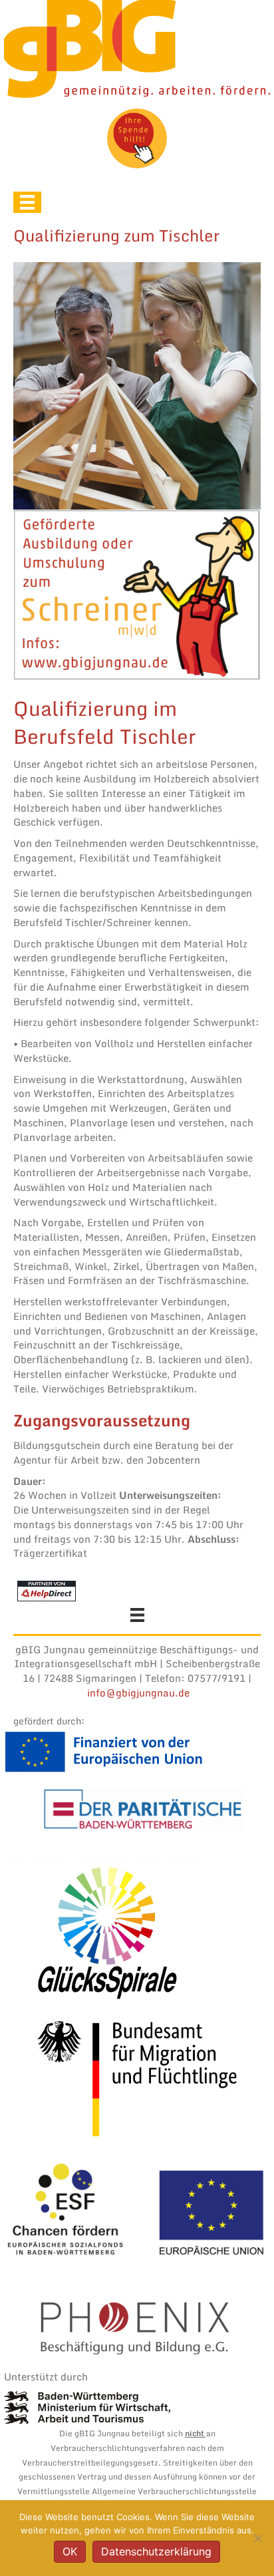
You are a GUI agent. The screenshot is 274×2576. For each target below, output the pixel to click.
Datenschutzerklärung (156, 2551)
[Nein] (257, 2538)
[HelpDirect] (47, 1589)
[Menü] (27, 202)
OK (70, 2551)
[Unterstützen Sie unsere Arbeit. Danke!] (137, 138)
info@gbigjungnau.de (138, 1692)
